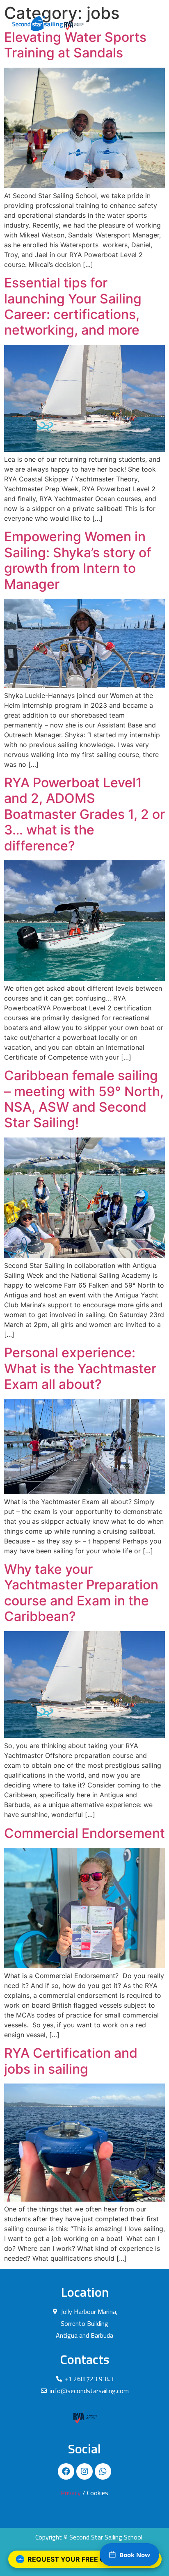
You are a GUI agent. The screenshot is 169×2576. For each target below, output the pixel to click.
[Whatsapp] (103, 2471)
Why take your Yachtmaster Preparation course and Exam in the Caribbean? (81, 1593)
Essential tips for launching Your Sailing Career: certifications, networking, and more (73, 306)
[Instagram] (84, 2471)
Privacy (71, 2493)
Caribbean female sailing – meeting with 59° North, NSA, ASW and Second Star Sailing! (84, 1099)
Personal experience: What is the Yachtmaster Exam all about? (80, 1368)
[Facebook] (66, 2471)
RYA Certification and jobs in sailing (71, 2061)
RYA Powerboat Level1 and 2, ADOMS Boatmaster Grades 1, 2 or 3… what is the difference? (84, 814)
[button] (149, 23)
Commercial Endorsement (84, 1833)
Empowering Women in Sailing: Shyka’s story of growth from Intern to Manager (78, 560)
